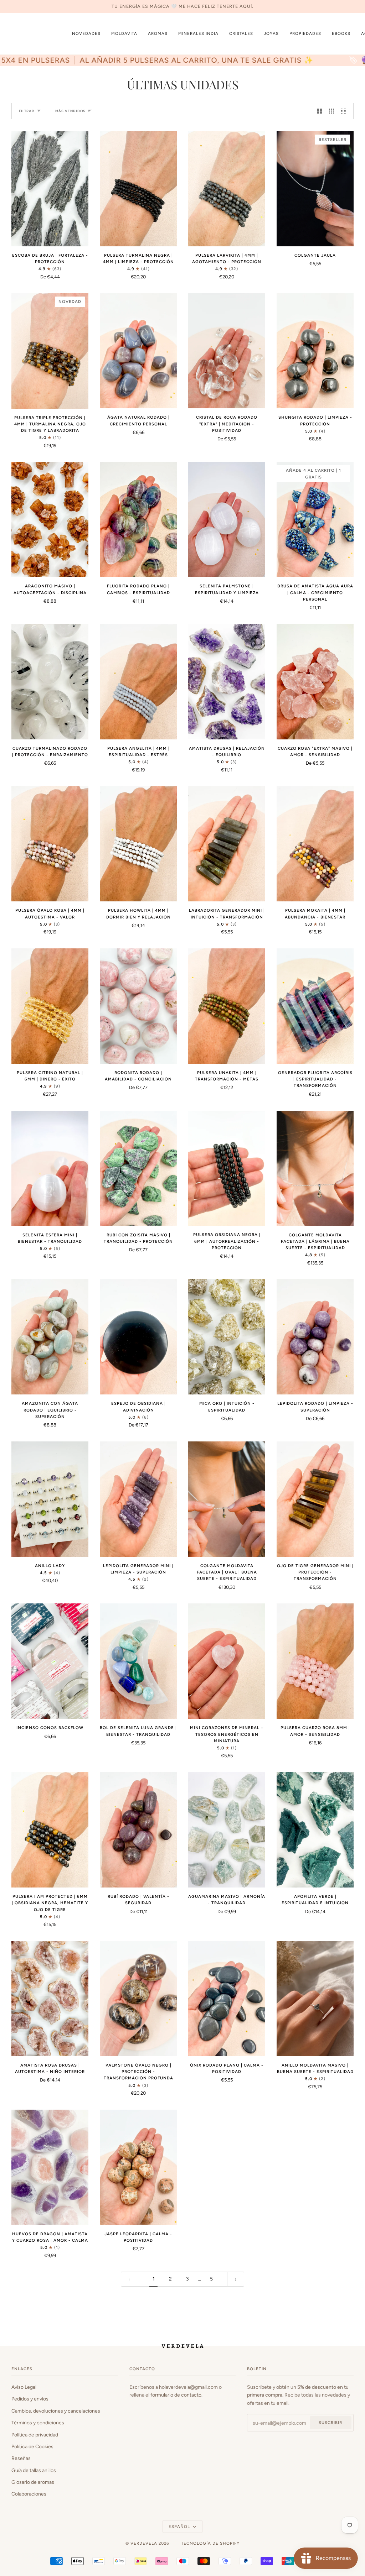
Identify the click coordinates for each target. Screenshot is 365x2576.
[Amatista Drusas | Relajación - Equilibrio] (227, 682)
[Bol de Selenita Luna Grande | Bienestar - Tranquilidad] (138, 1661)
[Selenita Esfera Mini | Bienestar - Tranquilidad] (50, 1168)
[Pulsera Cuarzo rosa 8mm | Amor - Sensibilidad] (315, 1661)
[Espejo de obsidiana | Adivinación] (138, 1337)
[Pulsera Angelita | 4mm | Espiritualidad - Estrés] (138, 682)
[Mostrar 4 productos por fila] (345, 111)
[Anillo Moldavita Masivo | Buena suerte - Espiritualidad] (315, 1999)
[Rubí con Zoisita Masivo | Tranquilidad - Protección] (138, 1168)
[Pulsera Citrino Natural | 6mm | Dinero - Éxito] (50, 1006)
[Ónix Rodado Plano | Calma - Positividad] (227, 1999)
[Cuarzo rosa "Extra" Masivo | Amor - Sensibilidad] (315, 682)
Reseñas (21, 2458)
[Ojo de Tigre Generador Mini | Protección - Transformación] (315, 1499)
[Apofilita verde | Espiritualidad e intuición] (315, 1830)
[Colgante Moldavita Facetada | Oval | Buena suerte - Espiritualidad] (227, 1499)
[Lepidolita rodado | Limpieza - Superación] (315, 1337)
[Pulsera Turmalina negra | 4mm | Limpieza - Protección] (138, 189)
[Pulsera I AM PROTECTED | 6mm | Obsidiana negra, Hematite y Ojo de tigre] (50, 1830)
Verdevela (144, 2543)
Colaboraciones (29, 2494)
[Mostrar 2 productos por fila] (319, 111)
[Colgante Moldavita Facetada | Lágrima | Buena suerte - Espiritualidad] (315, 1168)
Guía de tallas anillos (34, 2470)
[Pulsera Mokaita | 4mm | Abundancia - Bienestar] (315, 844)
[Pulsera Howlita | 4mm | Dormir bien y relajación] (138, 844)
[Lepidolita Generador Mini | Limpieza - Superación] (138, 1499)
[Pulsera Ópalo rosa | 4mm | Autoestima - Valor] (50, 844)
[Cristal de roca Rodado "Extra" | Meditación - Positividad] (227, 351)
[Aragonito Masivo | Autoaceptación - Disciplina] (50, 519)
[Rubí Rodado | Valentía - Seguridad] (138, 1830)
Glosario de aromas (33, 2482)
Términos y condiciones (38, 2423)
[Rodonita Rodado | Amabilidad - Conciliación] (138, 1006)
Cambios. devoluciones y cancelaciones (56, 2411)
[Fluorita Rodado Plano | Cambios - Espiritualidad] (138, 519)
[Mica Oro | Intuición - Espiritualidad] (227, 1337)
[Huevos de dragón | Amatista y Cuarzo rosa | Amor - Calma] (50, 2167)
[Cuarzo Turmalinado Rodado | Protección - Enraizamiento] (50, 682)
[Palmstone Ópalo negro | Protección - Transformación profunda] (138, 1999)
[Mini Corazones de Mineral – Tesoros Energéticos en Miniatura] (227, 1661)
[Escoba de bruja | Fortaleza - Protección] (50, 189)
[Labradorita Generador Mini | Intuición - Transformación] (227, 844)
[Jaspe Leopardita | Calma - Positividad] (138, 2167)
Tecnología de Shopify (210, 2543)
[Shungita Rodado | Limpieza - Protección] (315, 351)
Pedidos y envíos (30, 2399)
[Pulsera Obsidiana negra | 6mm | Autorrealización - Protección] (227, 1168)
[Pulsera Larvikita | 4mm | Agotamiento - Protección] (227, 189)
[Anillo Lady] (50, 1499)
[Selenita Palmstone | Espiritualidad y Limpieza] (227, 519)
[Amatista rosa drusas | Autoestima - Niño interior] (50, 1999)
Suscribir (330, 2423)
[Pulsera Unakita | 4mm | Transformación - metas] (227, 1006)
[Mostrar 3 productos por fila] (331, 111)
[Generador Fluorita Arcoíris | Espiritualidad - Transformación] (315, 1006)
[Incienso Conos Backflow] (50, 1661)
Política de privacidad (35, 2435)
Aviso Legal (24, 2387)
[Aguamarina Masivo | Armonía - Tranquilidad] (227, 1830)
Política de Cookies (32, 2446)
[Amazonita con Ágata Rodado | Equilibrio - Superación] (50, 1337)
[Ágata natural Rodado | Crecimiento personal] (138, 351)
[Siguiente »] (236, 2279)
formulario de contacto (176, 2395)
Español (180, 2527)
